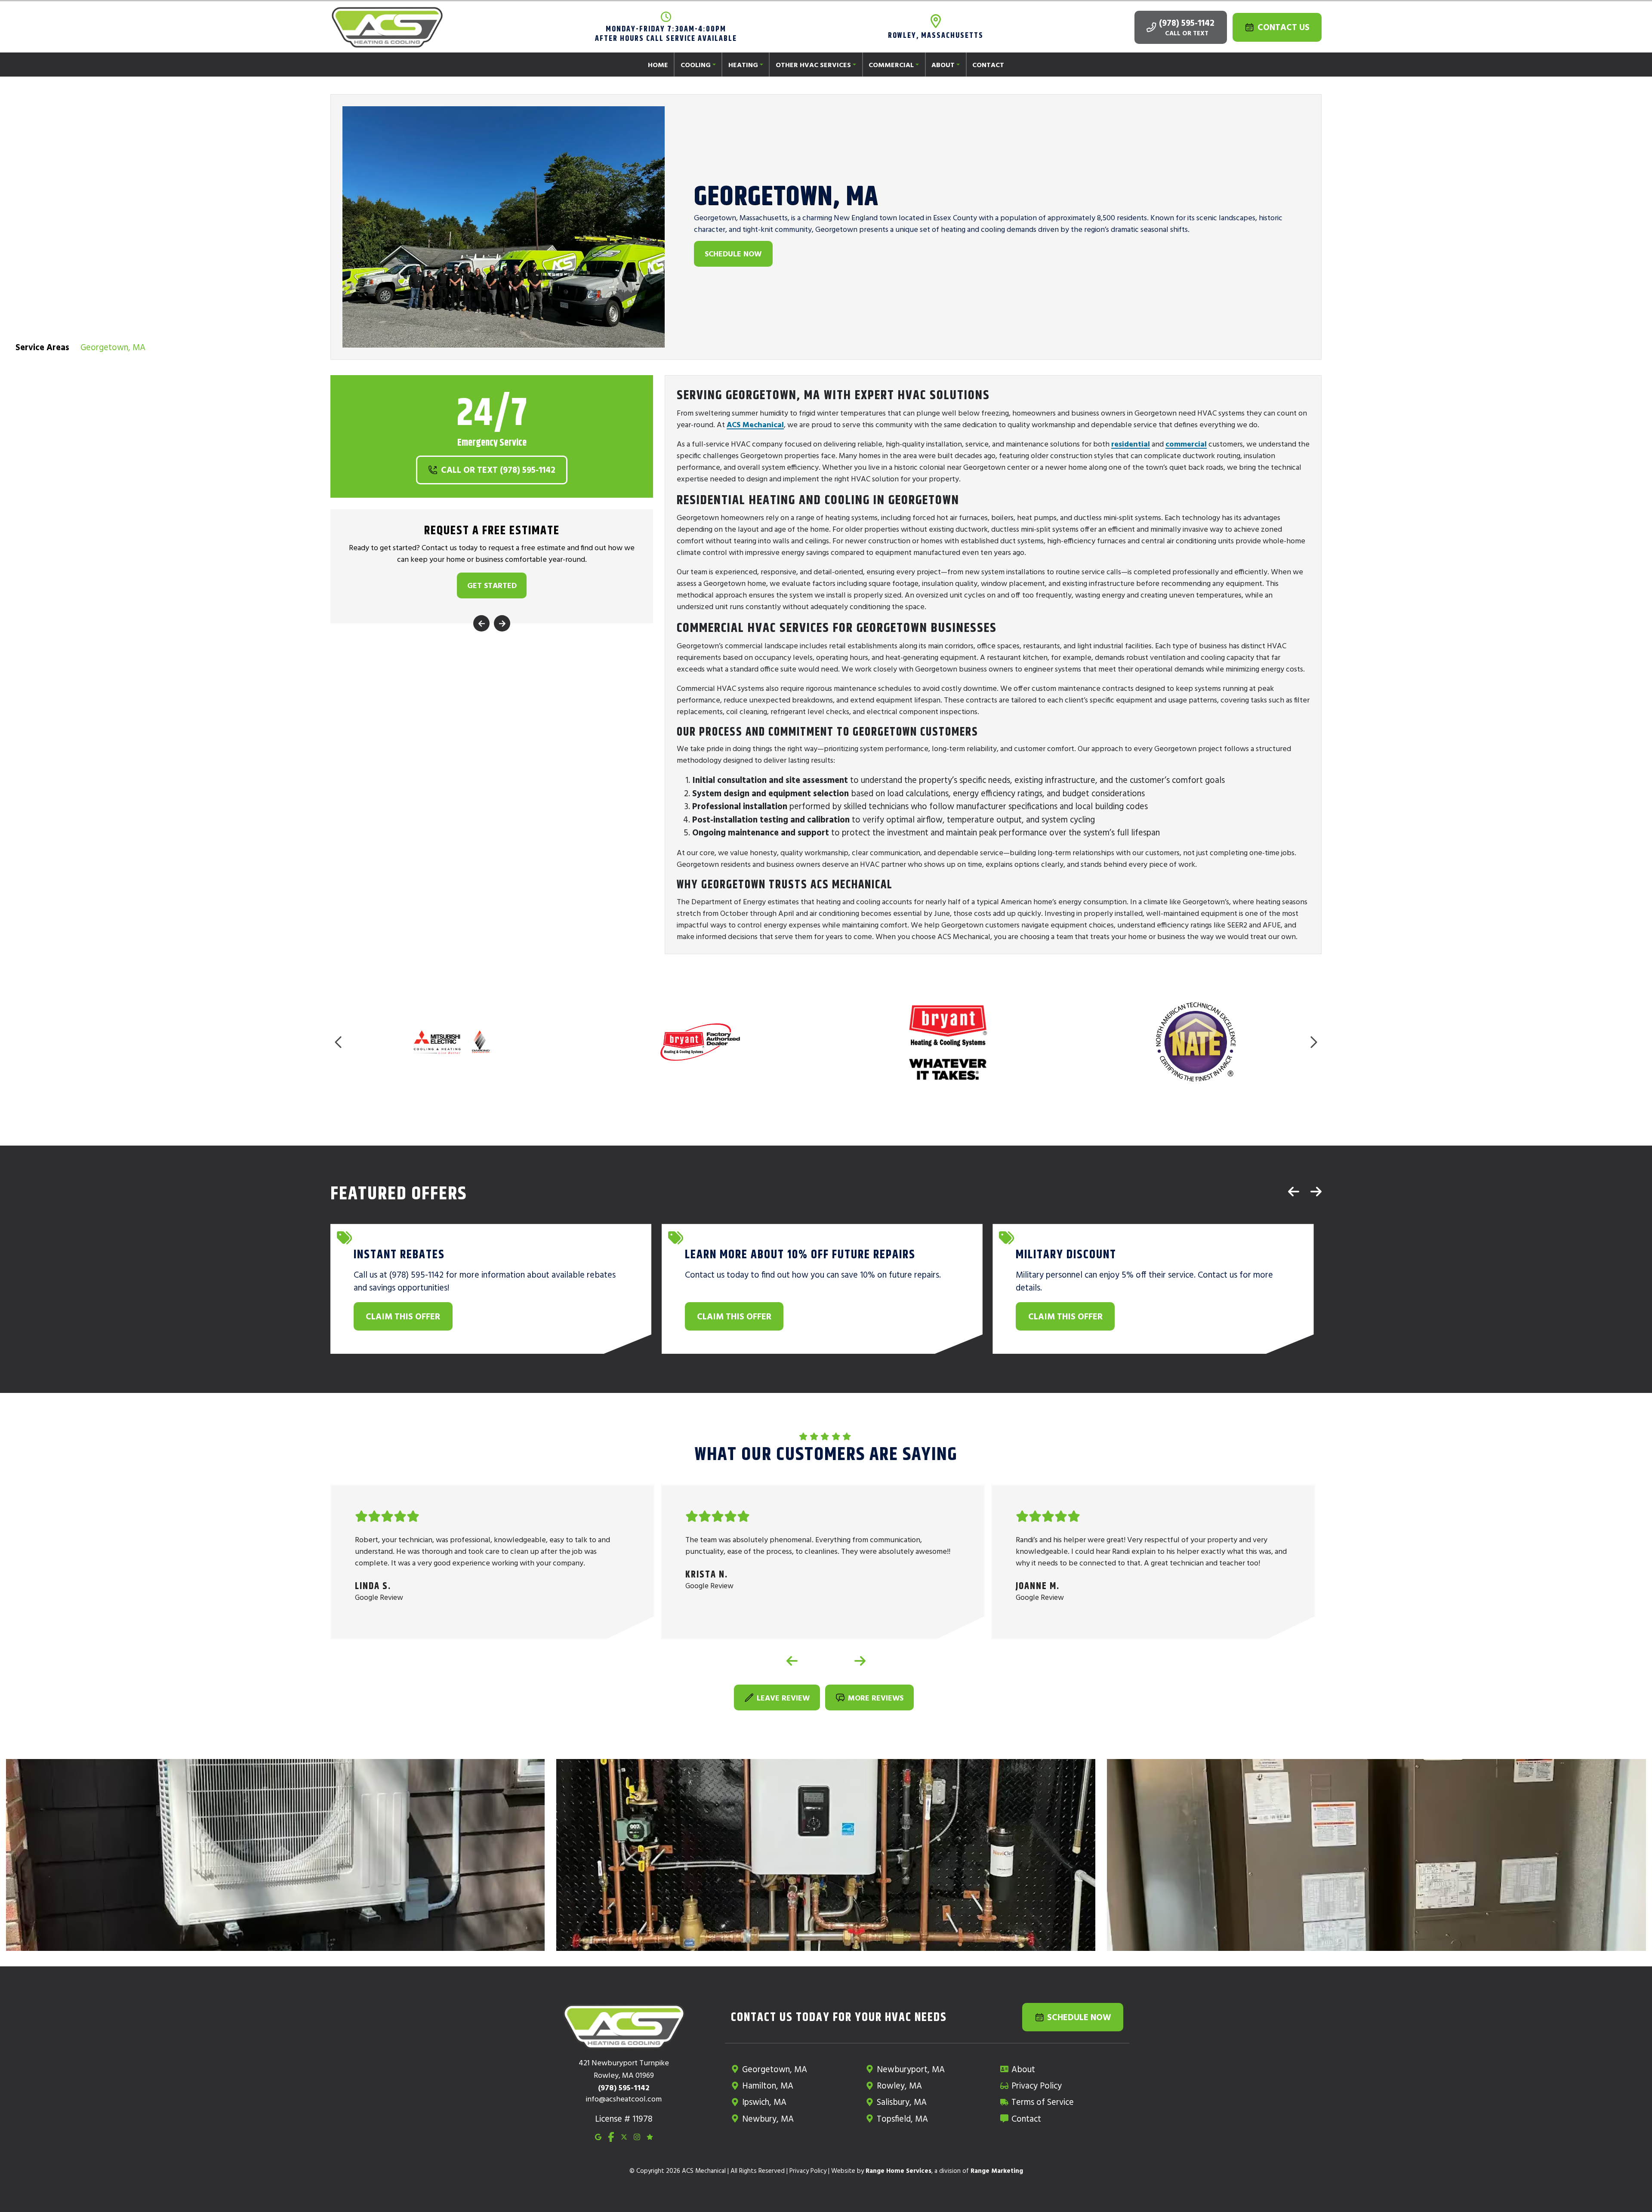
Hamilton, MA (768, 2085)
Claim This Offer (403, 1316)
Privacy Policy (1037, 2085)
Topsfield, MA (902, 2118)
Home (658, 65)
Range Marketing (997, 2170)
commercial (1186, 444)
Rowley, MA (899, 2085)
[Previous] (481, 624)
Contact (988, 65)
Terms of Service (1043, 2102)
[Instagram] (637, 2136)
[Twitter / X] (624, 2136)
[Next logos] (1313, 1042)
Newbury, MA (768, 2118)
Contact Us (1284, 27)
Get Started (492, 586)
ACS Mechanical (755, 424)
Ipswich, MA (764, 2102)
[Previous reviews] (792, 1661)
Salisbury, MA (902, 2102)
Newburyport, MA (911, 2069)
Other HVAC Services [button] (813, 65)
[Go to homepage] (387, 28)
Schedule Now (733, 254)
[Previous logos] (339, 1042)
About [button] (943, 65)
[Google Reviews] (650, 2136)
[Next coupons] (1316, 1191)
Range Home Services (898, 2170)
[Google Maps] (598, 2136)
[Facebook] (611, 2136)
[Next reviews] (860, 1661)
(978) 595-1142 (1187, 23)
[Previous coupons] (1294, 1191)
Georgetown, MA (775, 2069)
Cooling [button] (696, 65)
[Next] (502, 624)
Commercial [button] (891, 65)
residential (1131, 444)
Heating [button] (743, 65)
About (1023, 2069)
